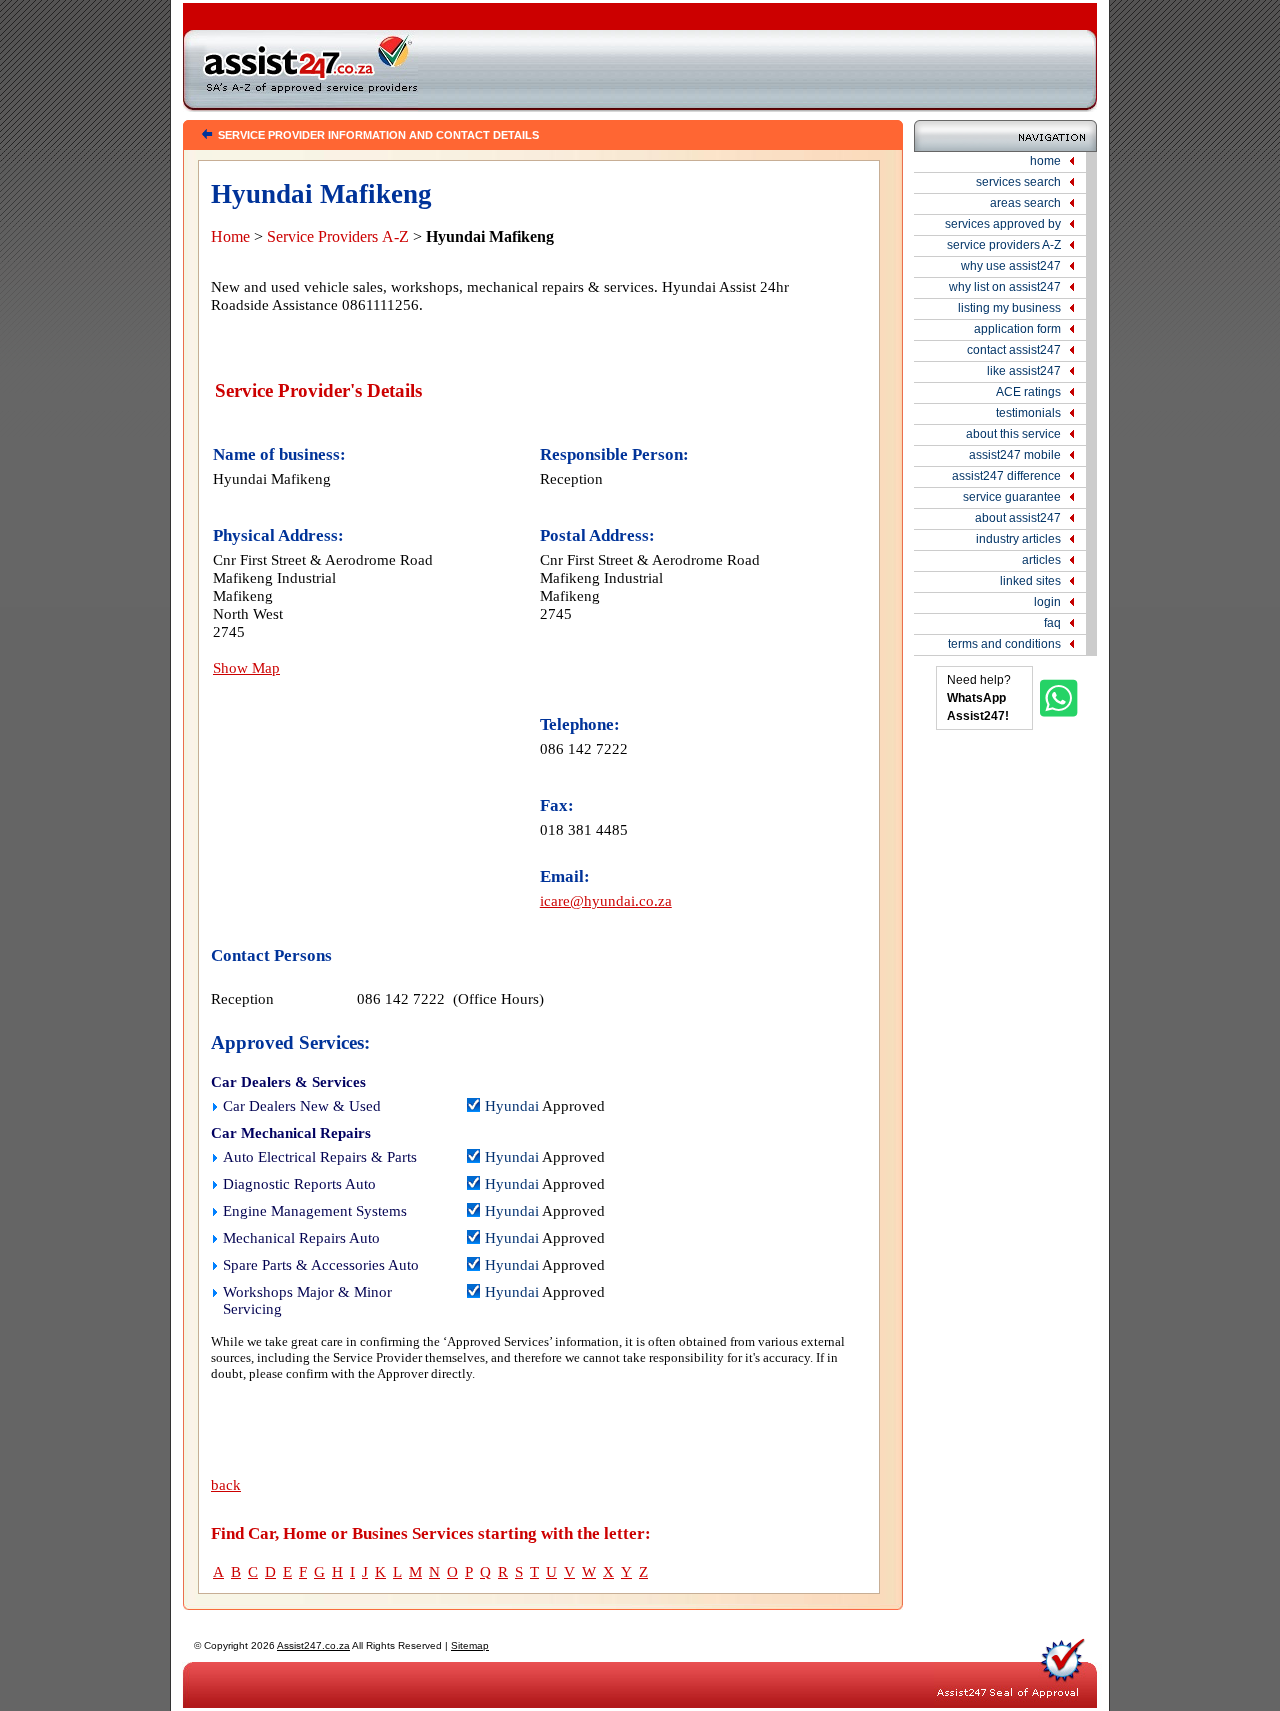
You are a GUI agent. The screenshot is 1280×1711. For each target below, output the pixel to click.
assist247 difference (1006, 476)
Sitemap (470, 1645)
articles (1041, 560)
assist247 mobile (1015, 455)
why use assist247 (1011, 266)
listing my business (1009, 308)
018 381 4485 (584, 829)
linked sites (1030, 581)
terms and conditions (1004, 644)
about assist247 (1018, 518)
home (1045, 161)
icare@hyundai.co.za (606, 900)
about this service (1013, 434)
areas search (1025, 203)
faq (1052, 623)
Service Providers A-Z (338, 236)
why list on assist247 (1005, 287)
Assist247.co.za (313, 1645)
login (1047, 602)
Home (230, 236)
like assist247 (1024, 371)
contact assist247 (1014, 350)
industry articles (1018, 539)
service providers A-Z (1004, 245)
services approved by (1003, 224)
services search (1018, 182)
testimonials (1028, 413)
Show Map (246, 667)
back (226, 1485)
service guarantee (1012, 497)
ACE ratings (1028, 392)
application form (1017, 329)
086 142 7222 (584, 748)
